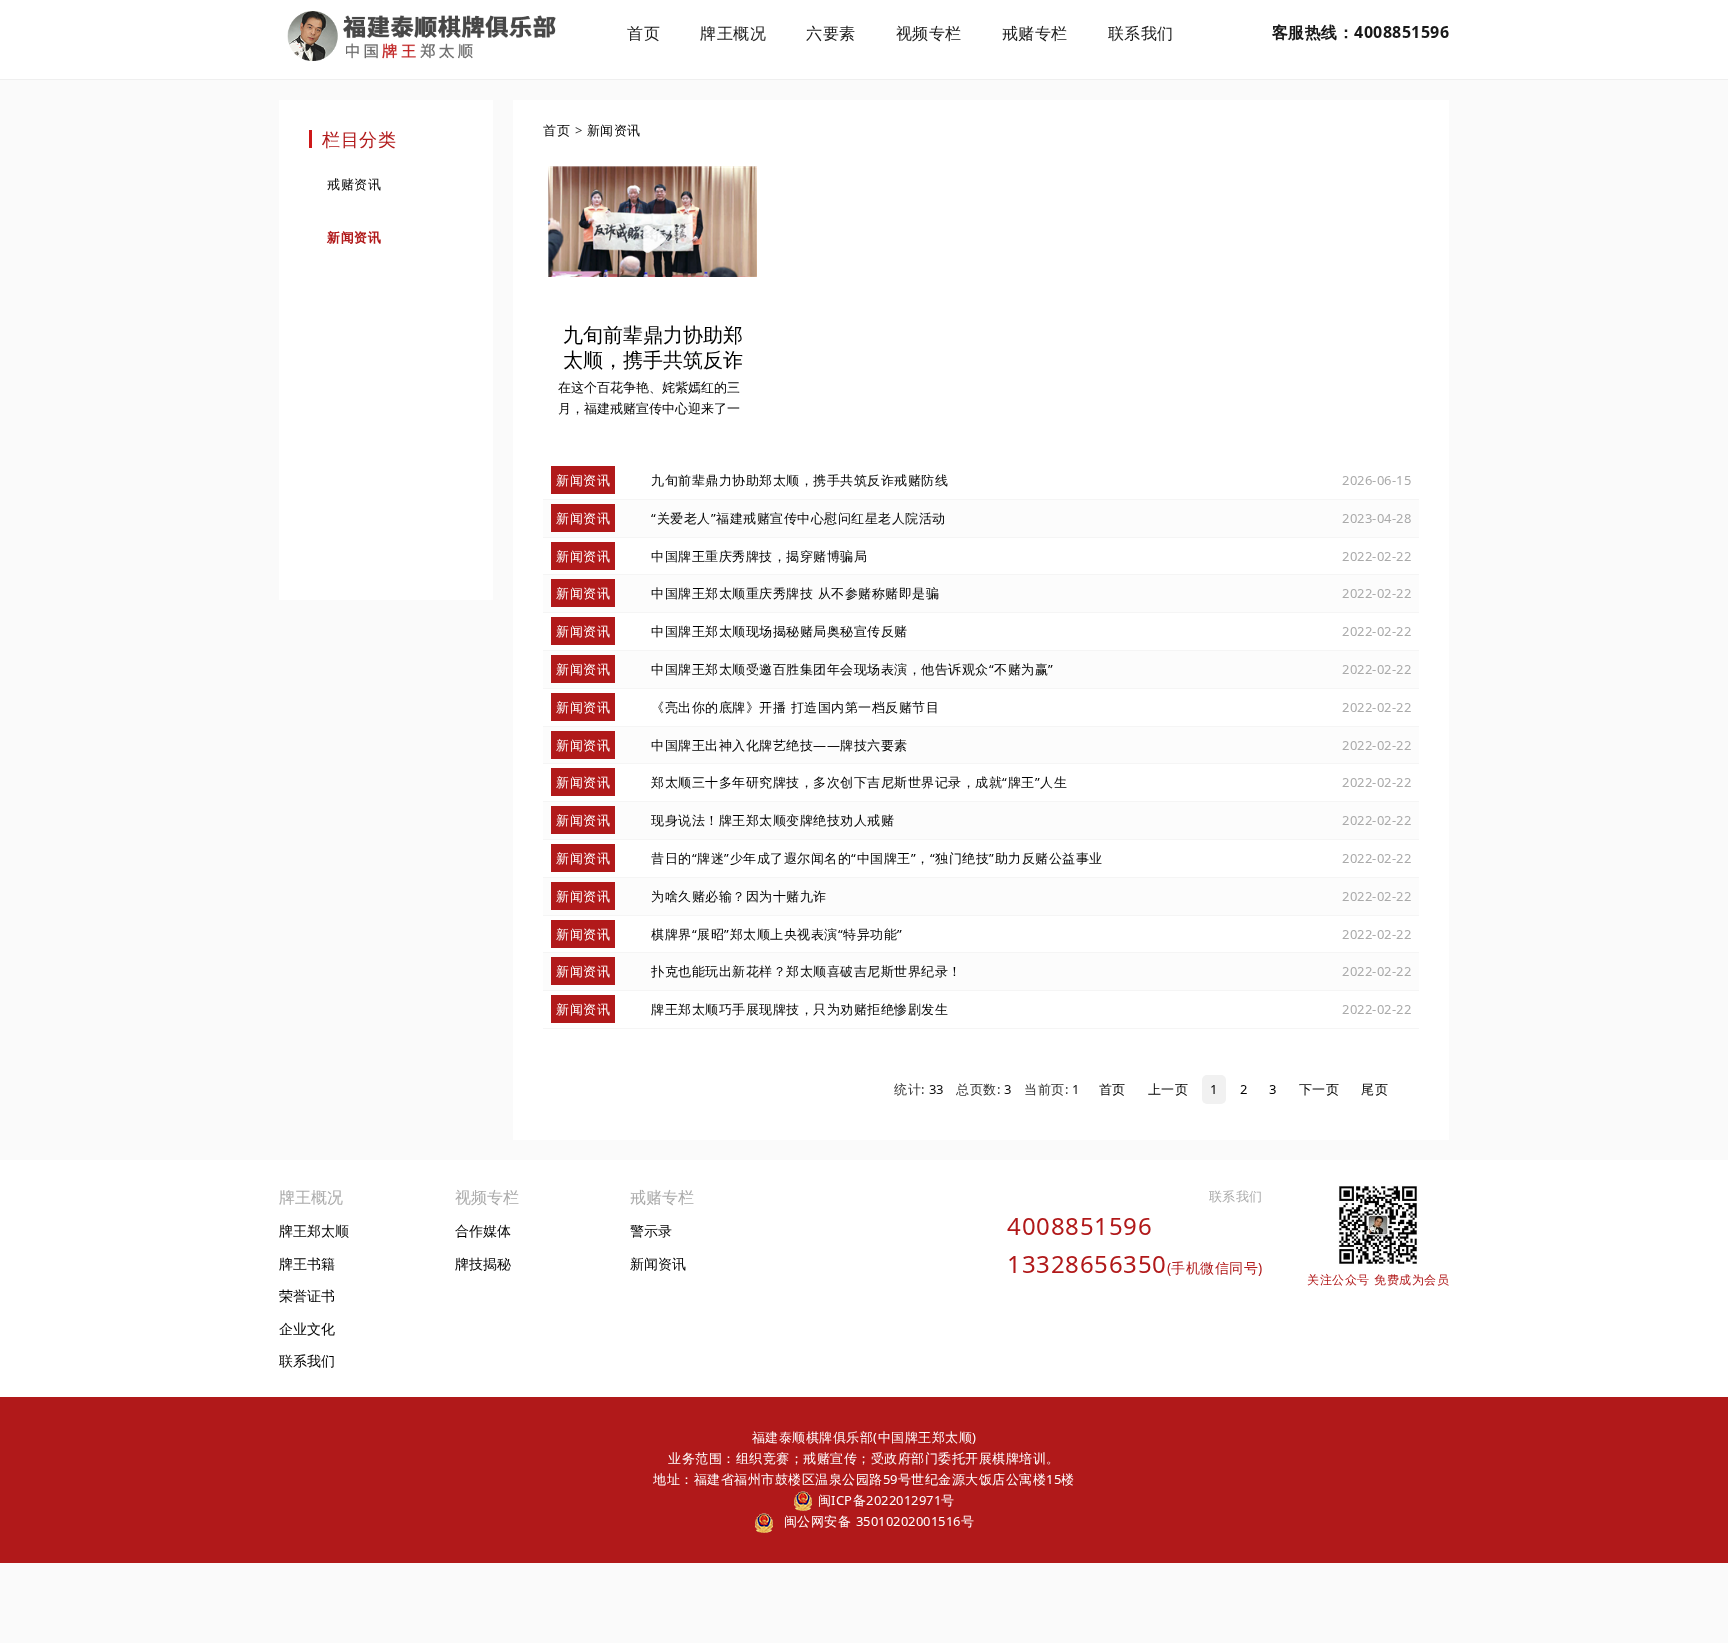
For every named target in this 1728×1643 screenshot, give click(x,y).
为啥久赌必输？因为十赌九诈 (739, 896)
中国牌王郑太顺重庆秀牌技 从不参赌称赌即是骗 (795, 593)
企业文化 (307, 1328)
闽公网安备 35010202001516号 (876, 1521)
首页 (643, 33)
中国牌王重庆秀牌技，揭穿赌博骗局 (759, 556)
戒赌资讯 (354, 184)
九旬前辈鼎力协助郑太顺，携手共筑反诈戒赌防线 (799, 480)
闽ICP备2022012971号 (884, 1500)
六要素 (831, 33)
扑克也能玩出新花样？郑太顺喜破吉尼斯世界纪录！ (806, 971)
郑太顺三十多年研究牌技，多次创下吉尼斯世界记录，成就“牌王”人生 (859, 782)
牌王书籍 (307, 1263)
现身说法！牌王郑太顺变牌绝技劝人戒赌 (772, 820)
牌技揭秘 (483, 1263)
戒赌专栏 (1035, 33)
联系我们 (1141, 33)
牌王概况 (733, 33)
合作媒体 (483, 1230)
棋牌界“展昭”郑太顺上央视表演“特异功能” (777, 934)
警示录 (651, 1230)
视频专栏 (929, 33)
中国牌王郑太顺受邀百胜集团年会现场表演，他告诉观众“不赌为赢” (852, 669)
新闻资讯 (354, 237)
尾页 (1374, 1089)
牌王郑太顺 (314, 1230)
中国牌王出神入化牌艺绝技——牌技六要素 (779, 745)
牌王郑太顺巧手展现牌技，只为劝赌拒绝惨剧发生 (799, 1009)
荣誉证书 (307, 1295)
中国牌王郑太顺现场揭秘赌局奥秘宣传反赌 (779, 631)
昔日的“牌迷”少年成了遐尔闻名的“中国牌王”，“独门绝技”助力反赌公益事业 (877, 858)
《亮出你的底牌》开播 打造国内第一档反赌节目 (795, 707)
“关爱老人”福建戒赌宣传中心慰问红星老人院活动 (798, 518)
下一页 (1319, 1089)
